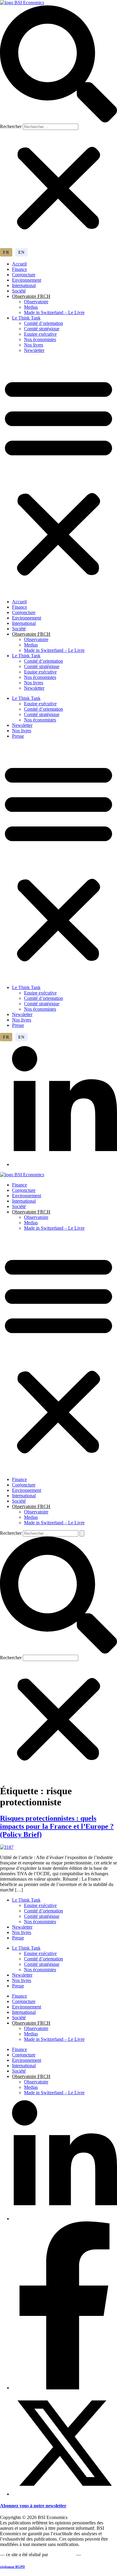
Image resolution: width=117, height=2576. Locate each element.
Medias (31, 307)
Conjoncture (24, 275)
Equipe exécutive (40, 334)
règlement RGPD (12, 2567)
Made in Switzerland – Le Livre (54, 312)
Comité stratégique (42, 329)
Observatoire (36, 302)
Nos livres (34, 345)
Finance (19, 269)
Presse (18, 736)
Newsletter (34, 350)
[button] (58, 64)
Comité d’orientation (43, 323)
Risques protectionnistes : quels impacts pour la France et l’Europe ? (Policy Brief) (57, 1826)
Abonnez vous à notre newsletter (33, 2506)
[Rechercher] (82, 1533)
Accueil (19, 264)
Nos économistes (40, 339)
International (24, 285)
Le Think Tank (26, 318)
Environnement (27, 280)
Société (19, 291)
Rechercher (11, 126)
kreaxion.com (62, 2555)
